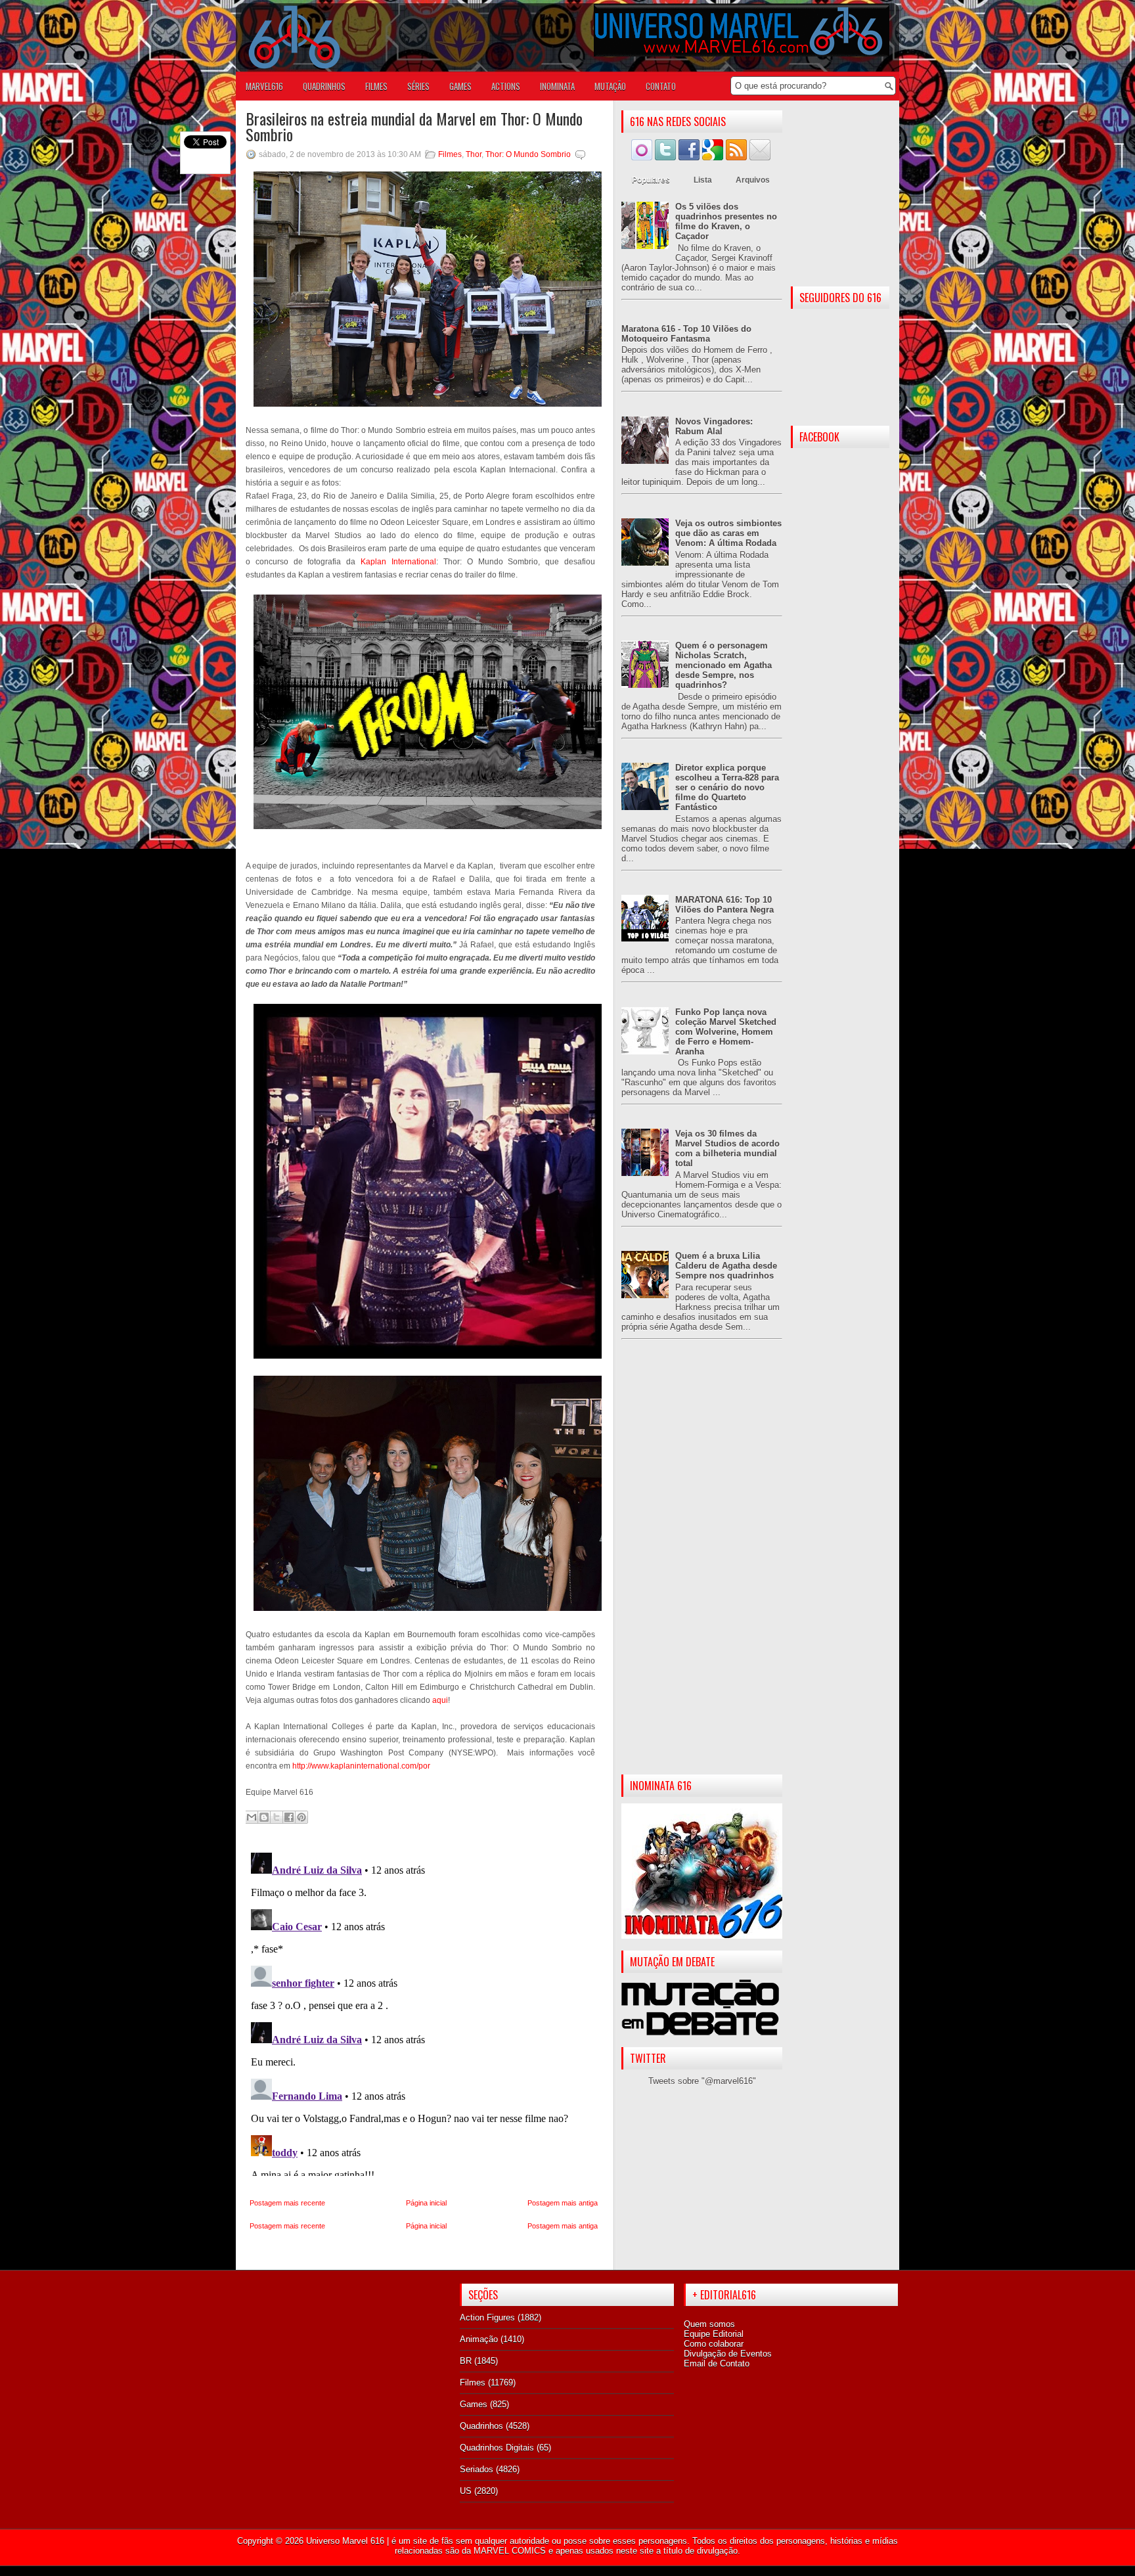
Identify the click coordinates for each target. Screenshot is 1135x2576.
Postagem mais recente (287, 2203)
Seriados (477, 2469)
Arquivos (753, 180)
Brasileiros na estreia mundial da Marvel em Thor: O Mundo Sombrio (414, 126)
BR (466, 2361)
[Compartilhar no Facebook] (289, 1817)
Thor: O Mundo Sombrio (528, 154)
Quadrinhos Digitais (497, 2448)
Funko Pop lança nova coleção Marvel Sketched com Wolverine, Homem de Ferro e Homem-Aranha (726, 1032)
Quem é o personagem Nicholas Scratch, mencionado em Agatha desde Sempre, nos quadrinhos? (723, 665)
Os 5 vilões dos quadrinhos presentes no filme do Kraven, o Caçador (726, 221)
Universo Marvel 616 (345, 2541)
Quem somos (709, 2324)
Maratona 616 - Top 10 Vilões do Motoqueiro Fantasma (686, 334)
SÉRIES (418, 86)
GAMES (460, 86)
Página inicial (426, 2203)
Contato (661, 86)
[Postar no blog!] (264, 1817)
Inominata (557, 86)
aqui (440, 1700)
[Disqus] (424, 2012)
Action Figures (487, 2317)
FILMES (376, 86)
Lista (703, 180)
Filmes (450, 154)
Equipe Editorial (714, 2334)
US (466, 2491)
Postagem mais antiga (563, 2203)
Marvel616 (264, 86)
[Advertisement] (702, 1568)
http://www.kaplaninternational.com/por (361, 1766)
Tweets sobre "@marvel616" (702, 2081)
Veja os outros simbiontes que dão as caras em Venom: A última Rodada (728, 533)
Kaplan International (398, 562)
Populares (651, 180)
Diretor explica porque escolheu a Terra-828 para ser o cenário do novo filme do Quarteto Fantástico (727, 787)
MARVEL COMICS (510, 2551)
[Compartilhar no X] (277, 1817)
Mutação (610, 86)
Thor (474, 154)
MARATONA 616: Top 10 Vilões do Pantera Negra (724, 905)
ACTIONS (506, 86)
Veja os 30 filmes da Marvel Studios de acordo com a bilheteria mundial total (727, 1148)
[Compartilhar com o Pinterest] (301, 1817)
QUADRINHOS (324, 86)
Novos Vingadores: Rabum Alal (714, 426)
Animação (479, 2339)
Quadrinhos (481, 2426)
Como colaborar (714, 2344)
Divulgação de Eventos (728, 2354)
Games (474, 2404)
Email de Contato (717, 2363)
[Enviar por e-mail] (252, 1817)
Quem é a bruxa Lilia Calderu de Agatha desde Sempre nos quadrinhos (726, 1266)
